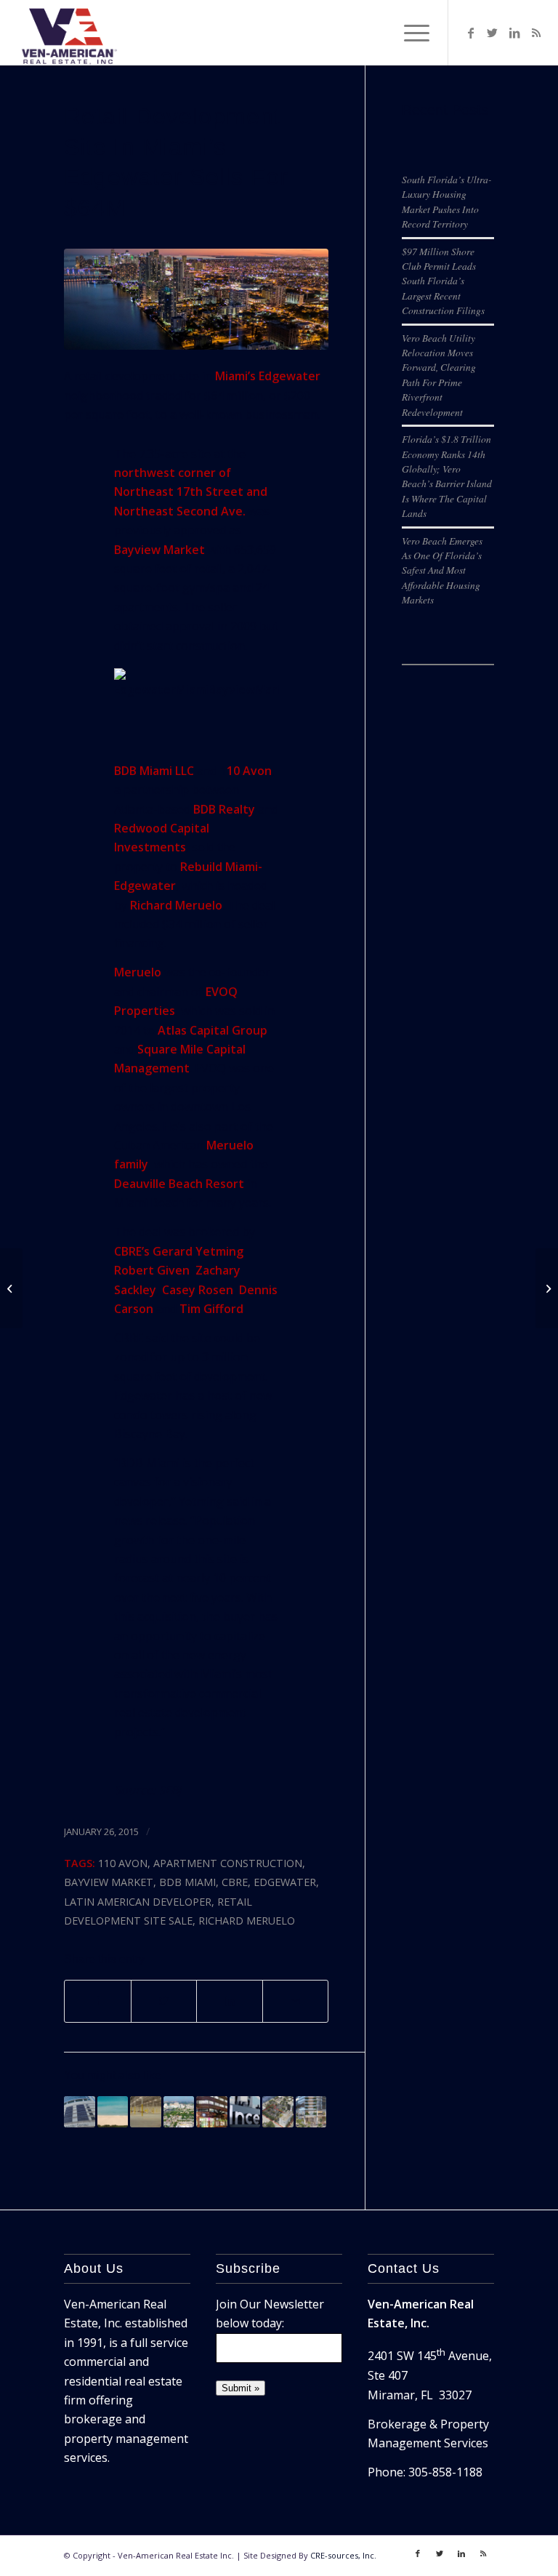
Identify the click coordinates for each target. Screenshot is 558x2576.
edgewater (285, 1882)
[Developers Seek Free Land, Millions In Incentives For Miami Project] (245, 2111)
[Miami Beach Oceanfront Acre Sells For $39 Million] (113, 2111)
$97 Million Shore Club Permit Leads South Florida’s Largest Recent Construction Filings (443, 281)
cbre (235, 1882)
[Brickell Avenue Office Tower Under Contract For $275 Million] (79, 2111)
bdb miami (187, 1882)
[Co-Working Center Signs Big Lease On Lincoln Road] (211, 2111)
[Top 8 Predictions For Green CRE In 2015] (547, 1288)
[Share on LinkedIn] (229, 2001)
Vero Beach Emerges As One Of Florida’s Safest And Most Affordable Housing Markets (442, 570)
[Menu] (409, 33)
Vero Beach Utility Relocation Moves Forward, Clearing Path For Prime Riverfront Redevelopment (439, 375)
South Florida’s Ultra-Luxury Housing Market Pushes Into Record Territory (447, 201)
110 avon (123, 1863)
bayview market (109, 1882)
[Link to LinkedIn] (514, 33)
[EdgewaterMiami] (196, 299)
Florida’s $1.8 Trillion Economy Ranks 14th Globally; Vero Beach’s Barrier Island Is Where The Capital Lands (447, 476)
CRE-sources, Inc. (343, 2555)
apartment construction (228, 1863)
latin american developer (138, 1902)
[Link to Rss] (536, 33)
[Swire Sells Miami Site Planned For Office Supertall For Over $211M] (311, 2111)
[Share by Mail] (295, 2001)
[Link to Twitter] (493, 33)
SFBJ (170, 1790)
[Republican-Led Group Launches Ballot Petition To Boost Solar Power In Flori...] (11, 1288)
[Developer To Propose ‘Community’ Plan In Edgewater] (278, 2111)
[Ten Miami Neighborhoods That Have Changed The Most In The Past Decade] (179, 2111)
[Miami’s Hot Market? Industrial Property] (145, 2111)
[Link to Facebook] (471, 33)
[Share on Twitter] (164, 2001)
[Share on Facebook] (97, 2001)
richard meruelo (247, 1921)
